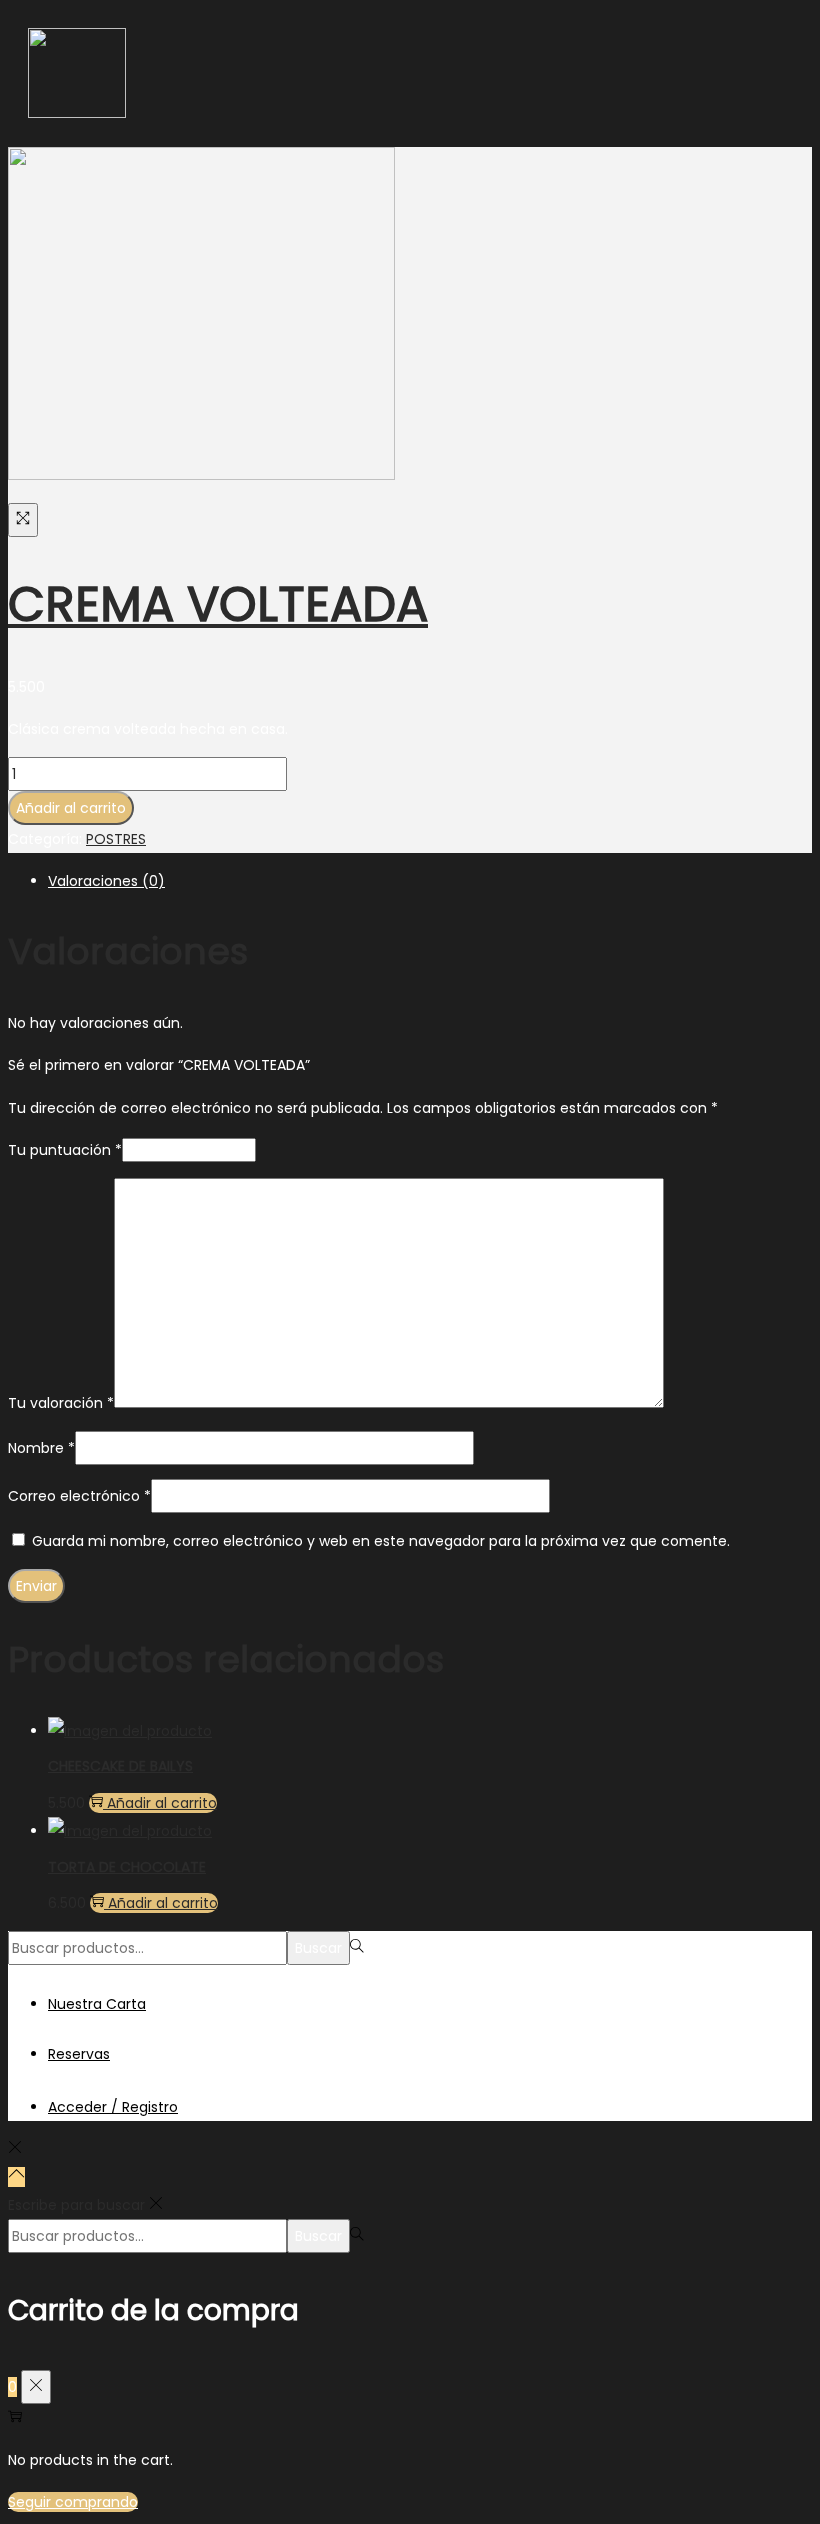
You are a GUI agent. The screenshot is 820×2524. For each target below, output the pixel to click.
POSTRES (116, 839)
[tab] (430, 881)
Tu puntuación (65, 1150)
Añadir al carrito (71, 808)
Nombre (41, 1448)
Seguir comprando (73, 2502)
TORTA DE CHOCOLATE (127, 1867)
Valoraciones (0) (106, 881)
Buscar (318, 1948)
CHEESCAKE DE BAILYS (120, 1766)
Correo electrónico (79, 1496)
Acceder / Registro (113, 2107)
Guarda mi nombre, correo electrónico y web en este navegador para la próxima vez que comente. (381, 1541)
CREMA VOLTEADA (218, 604)
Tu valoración (61, 1403)
